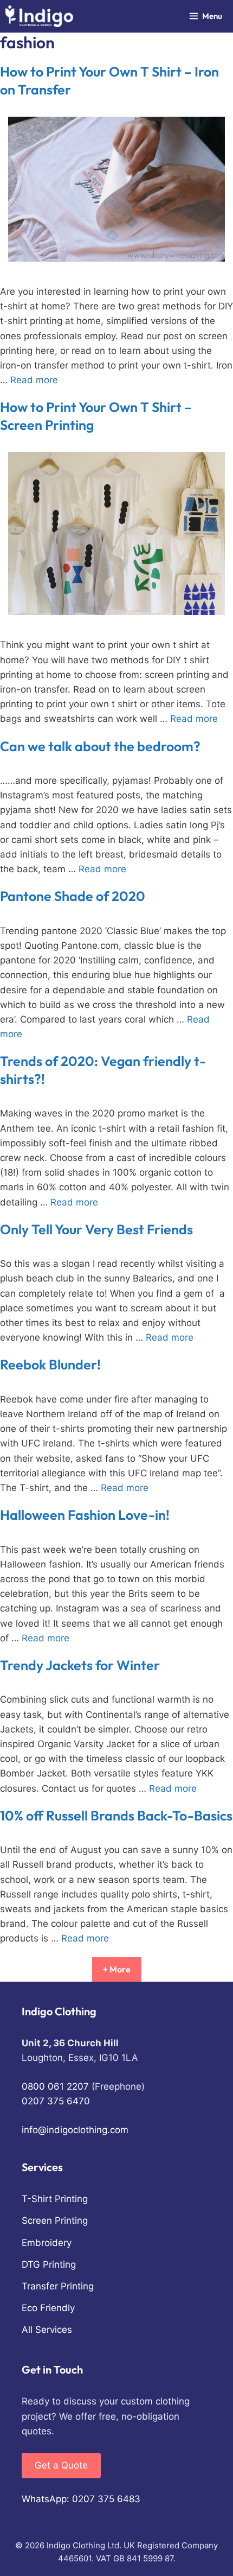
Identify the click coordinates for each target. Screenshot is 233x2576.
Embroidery (47, 2243)
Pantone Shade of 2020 (73, 896)
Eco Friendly (48, 2308)
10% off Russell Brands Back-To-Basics (116, 1816)
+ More (117, 1969)
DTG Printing (49, 2264)
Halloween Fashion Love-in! (85, 1515)
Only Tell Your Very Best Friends (96, 1229)
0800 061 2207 (55, 2086)
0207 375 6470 (56, 2101)
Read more (34, 380)
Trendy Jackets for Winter (80, 1665)
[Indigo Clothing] (39, 16)
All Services (47, 2330)
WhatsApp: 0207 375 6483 (81, 2499)
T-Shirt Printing (55, 2199)
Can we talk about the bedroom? (100, 746)
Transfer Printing (58, 2286)
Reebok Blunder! (50, 1365)
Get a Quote (61, 2465)
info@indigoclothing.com (75, 2130)
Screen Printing (55, 2220)
